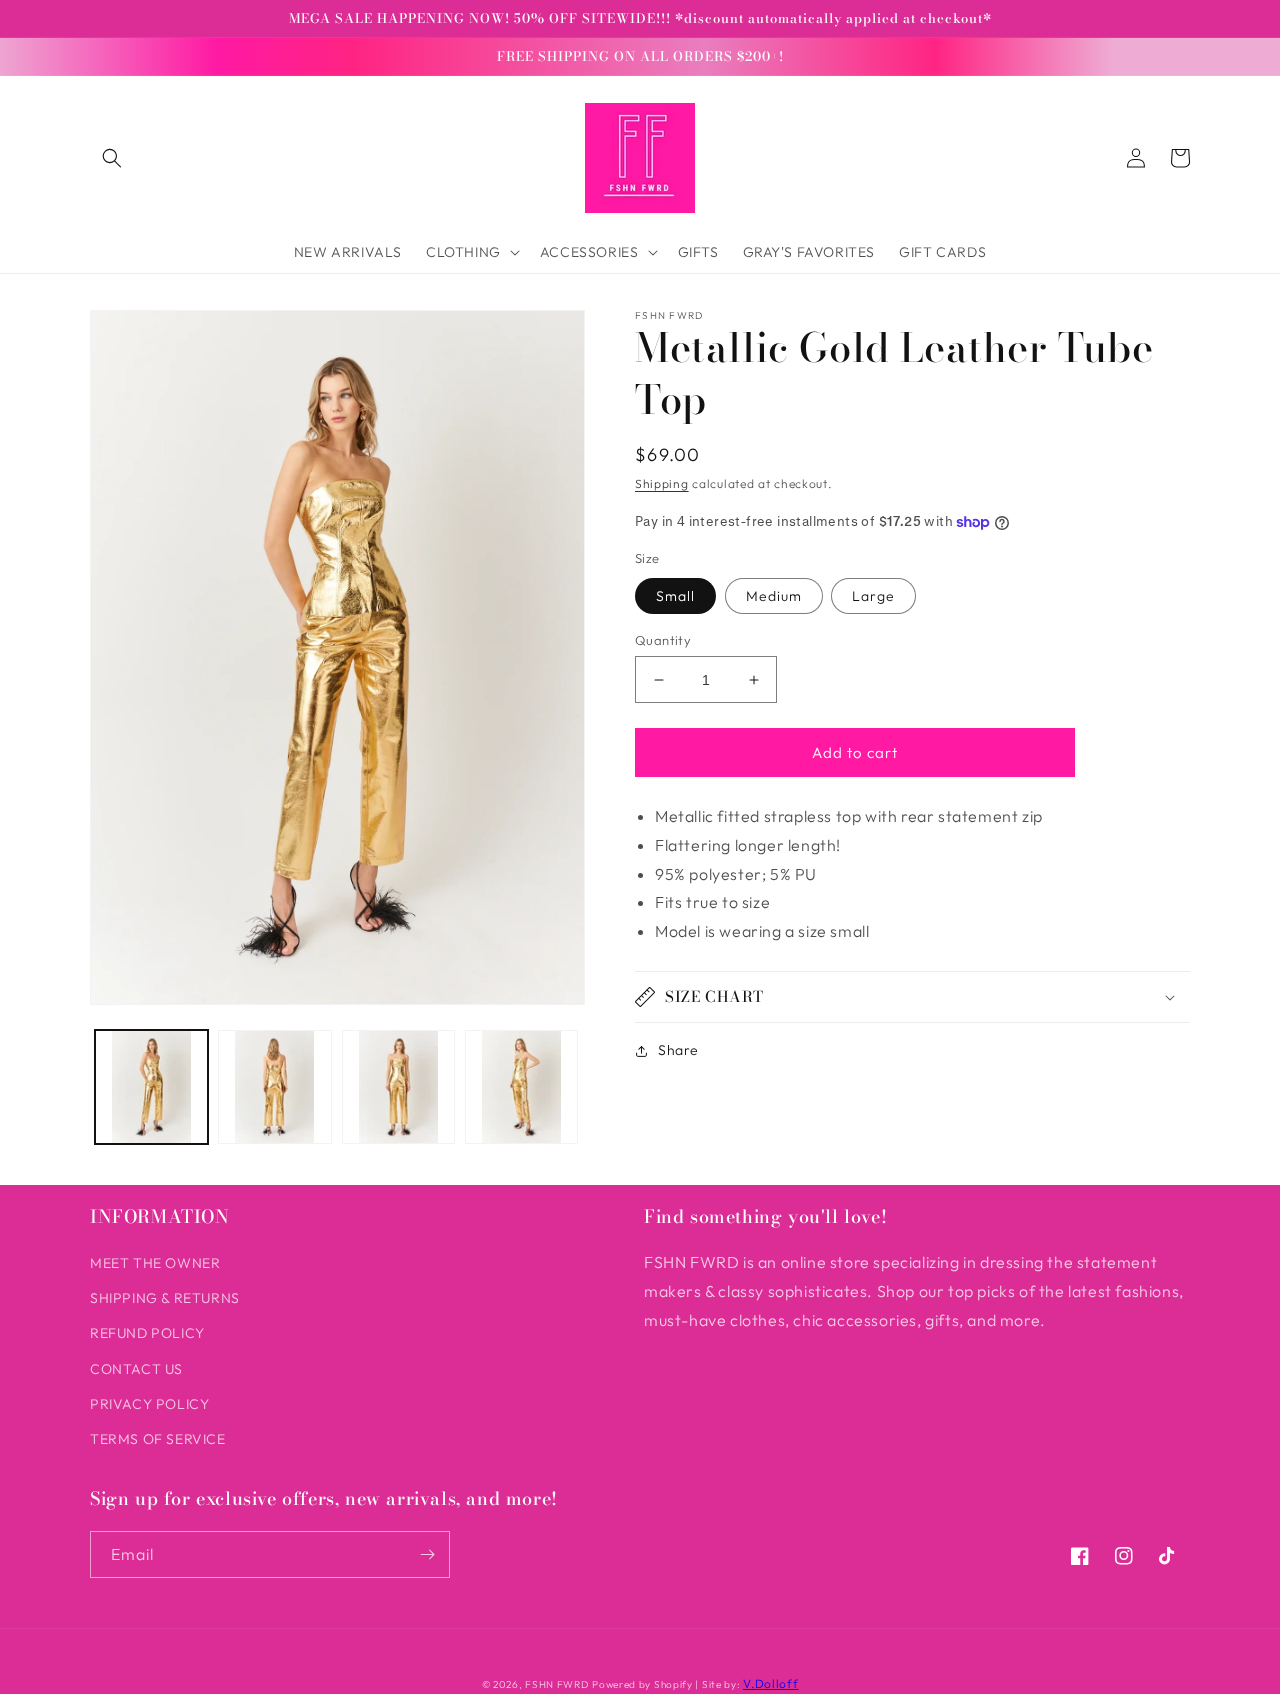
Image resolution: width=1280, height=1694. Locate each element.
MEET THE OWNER (155, 1263)
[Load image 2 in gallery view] (274, 1086)
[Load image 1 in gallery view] (151, 1086)
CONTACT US (136, 1369)
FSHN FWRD (556, 1684)
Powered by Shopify (642, 1684)
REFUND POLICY (147, 1333)
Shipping (662, 483)
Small (675, 596)
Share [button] (678, 1050)
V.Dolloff (770, 1683)
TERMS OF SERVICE (158, 1439)
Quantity (663, 640)
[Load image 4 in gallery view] (521, 1086)
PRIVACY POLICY (149, 1404)
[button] (112, 158)
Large (873, 596)
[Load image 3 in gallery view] (398, 1086)
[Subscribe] (427, 1554)
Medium (774, 596)
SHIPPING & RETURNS (165, 1298)
